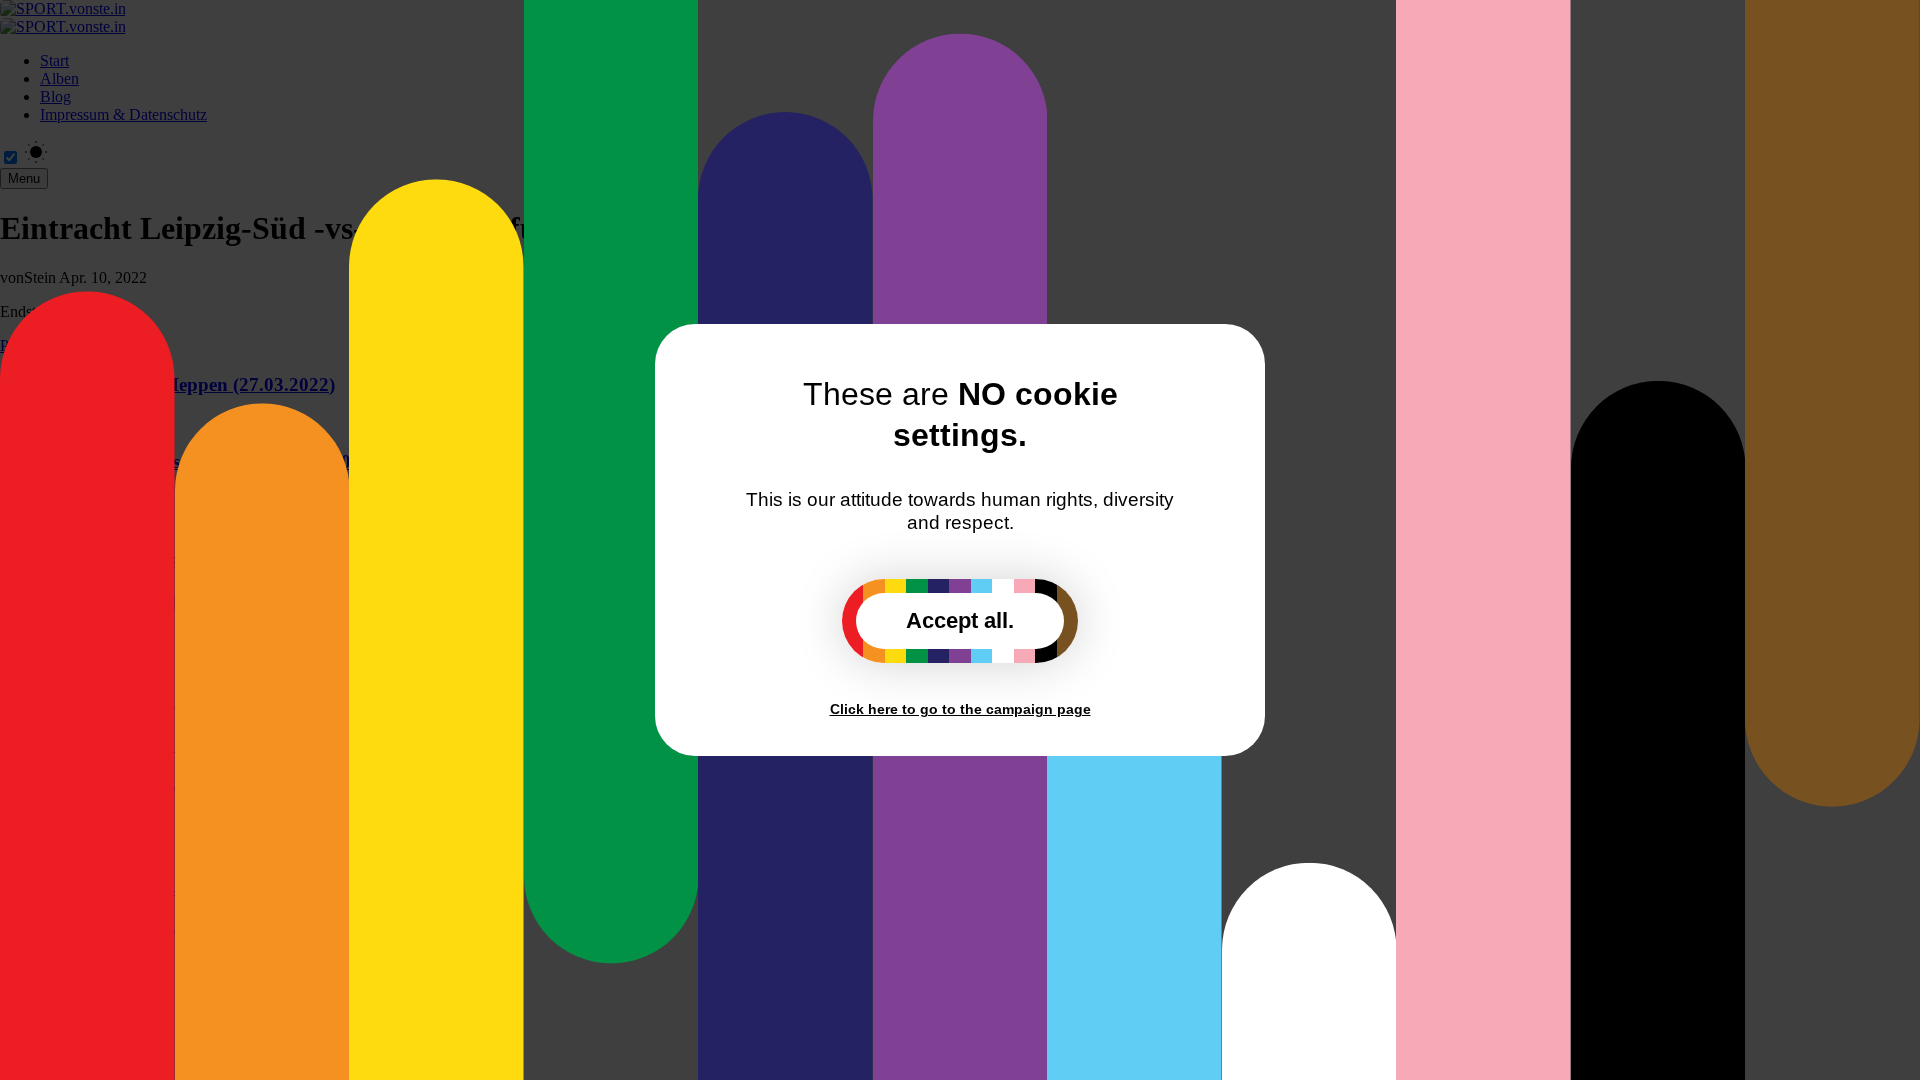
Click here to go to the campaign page (960, 709)
